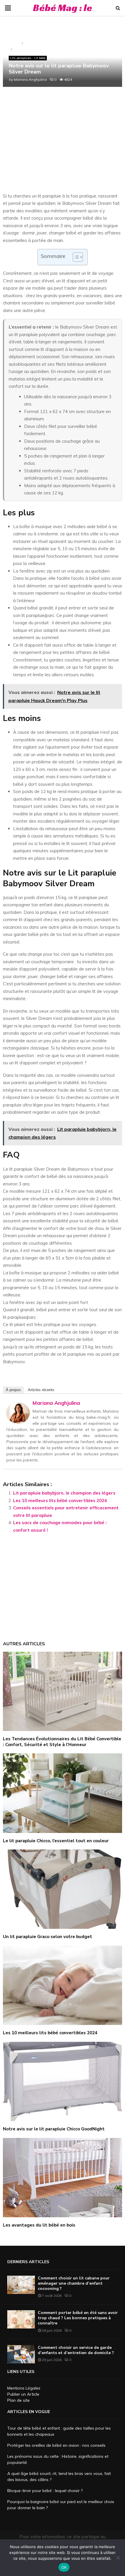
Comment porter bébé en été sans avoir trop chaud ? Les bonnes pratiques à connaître (78, 2318)
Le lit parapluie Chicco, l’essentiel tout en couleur (56, 1841)
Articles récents (41, 1390)
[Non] (118, 2558)
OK (64, 2567)
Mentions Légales (24, 2388)
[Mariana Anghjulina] (18, 1422)
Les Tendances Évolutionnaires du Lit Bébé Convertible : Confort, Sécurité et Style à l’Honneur (62, 1742)
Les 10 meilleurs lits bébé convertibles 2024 (60, 1500)
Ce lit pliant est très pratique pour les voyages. (50, 1324)
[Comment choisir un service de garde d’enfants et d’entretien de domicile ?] (21, 2354)
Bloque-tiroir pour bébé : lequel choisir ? (45, 2491)
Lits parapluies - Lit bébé (28, 58)
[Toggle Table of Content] (75, 257)
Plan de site (18, 2400)
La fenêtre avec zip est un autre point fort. (46, 1302)
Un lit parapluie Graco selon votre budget (48, 1937)
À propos (13, 1390)
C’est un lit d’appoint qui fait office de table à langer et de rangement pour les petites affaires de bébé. (61, 1336)
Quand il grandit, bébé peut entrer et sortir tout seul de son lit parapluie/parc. (62, 1313)
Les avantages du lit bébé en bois (39, 2225)
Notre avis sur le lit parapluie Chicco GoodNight (54, 2129)
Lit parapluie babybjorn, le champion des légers (64, 1493)
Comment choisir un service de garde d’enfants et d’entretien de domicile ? (76, 2350)
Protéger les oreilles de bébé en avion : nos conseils (56, 2445)
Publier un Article (23, 2394)
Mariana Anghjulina (30, 79)
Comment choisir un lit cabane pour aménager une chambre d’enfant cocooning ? (74, 2283)
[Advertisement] (63, 146)
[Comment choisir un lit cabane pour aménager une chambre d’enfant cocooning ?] (21, 2285)
